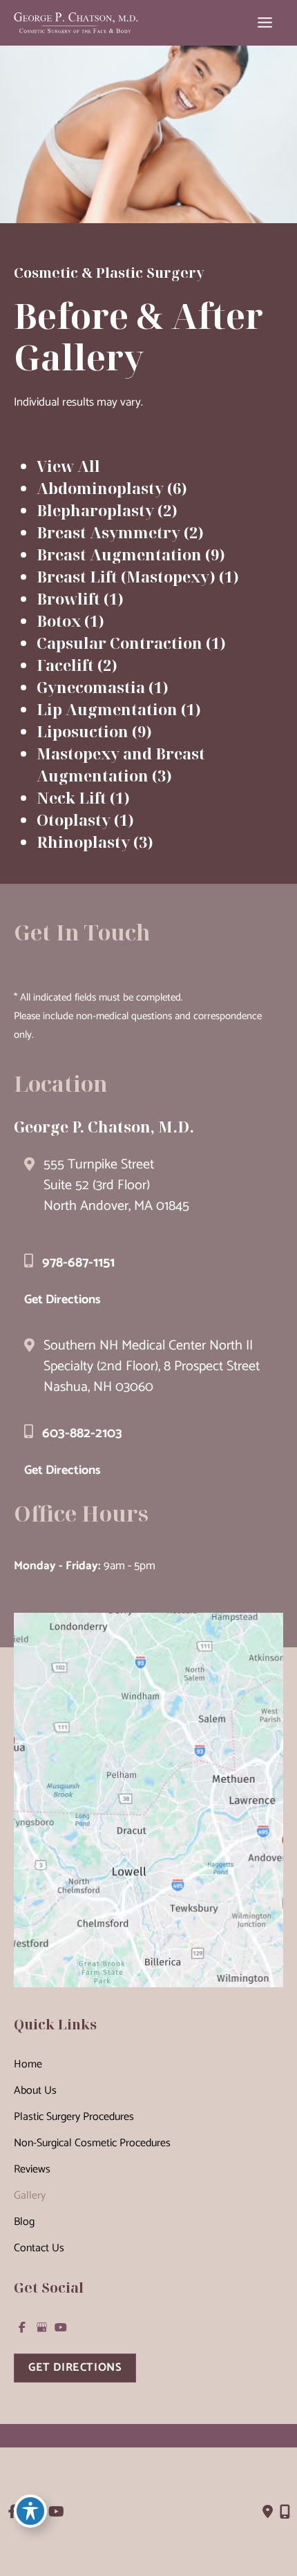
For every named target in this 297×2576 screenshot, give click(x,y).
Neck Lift (71, 797)
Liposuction (83, 731)
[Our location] (285, 2512)
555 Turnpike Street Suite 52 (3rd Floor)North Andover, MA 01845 (116, 1185)
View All (68, 466)
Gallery (30, 2196)
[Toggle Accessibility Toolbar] (30, 2511)
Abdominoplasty (100, 488)
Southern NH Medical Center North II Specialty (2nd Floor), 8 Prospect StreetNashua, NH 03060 (152, 1366)
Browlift (68, 598)
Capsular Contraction (119, 643)
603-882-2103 (82, 1433)
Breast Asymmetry (108, 532)
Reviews (32, 2169)
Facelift (65, 665)
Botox (59, 621)
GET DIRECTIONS (75, 2368)
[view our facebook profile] (22, 2327)
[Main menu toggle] (265, 23)
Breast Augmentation (119, 554)
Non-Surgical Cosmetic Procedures (92, 2143)
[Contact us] (268, 2512)
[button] (75, 2367)
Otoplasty (74, 820)
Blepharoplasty (95, 510)
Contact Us (39, 2248)
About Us (35, 2091)
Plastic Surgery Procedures (74, 2117)
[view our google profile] (41, 2327)
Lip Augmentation (107, 709)
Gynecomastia (91, 687)
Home (28, 2064)
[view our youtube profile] (61, 2327)
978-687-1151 (78, 1263)
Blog (24, 2222)
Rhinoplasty (83, 842)
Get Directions (63, 1300)
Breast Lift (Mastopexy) (126, 576)
